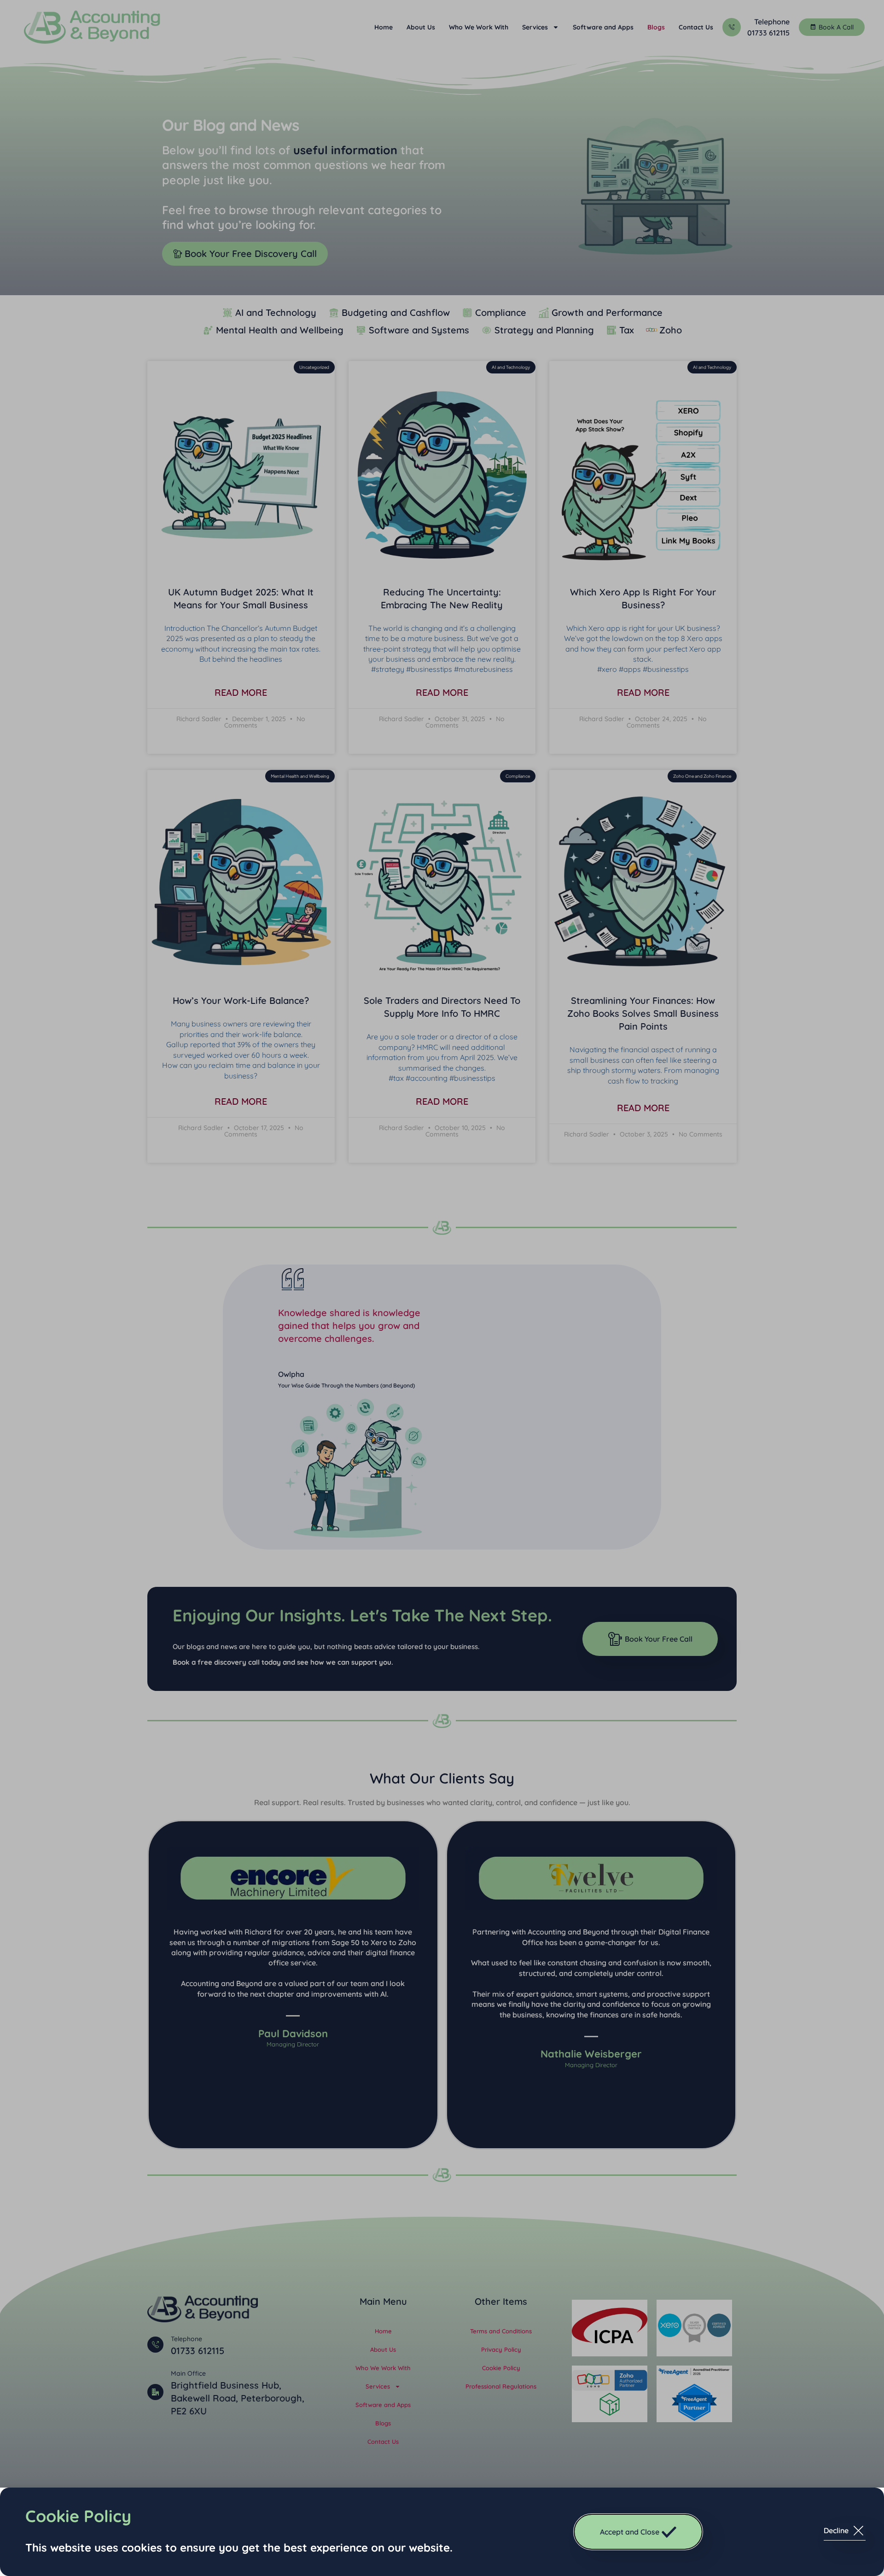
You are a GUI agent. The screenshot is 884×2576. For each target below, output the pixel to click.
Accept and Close (630, 2532)
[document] (442, 1288)
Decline (836, 2530)
